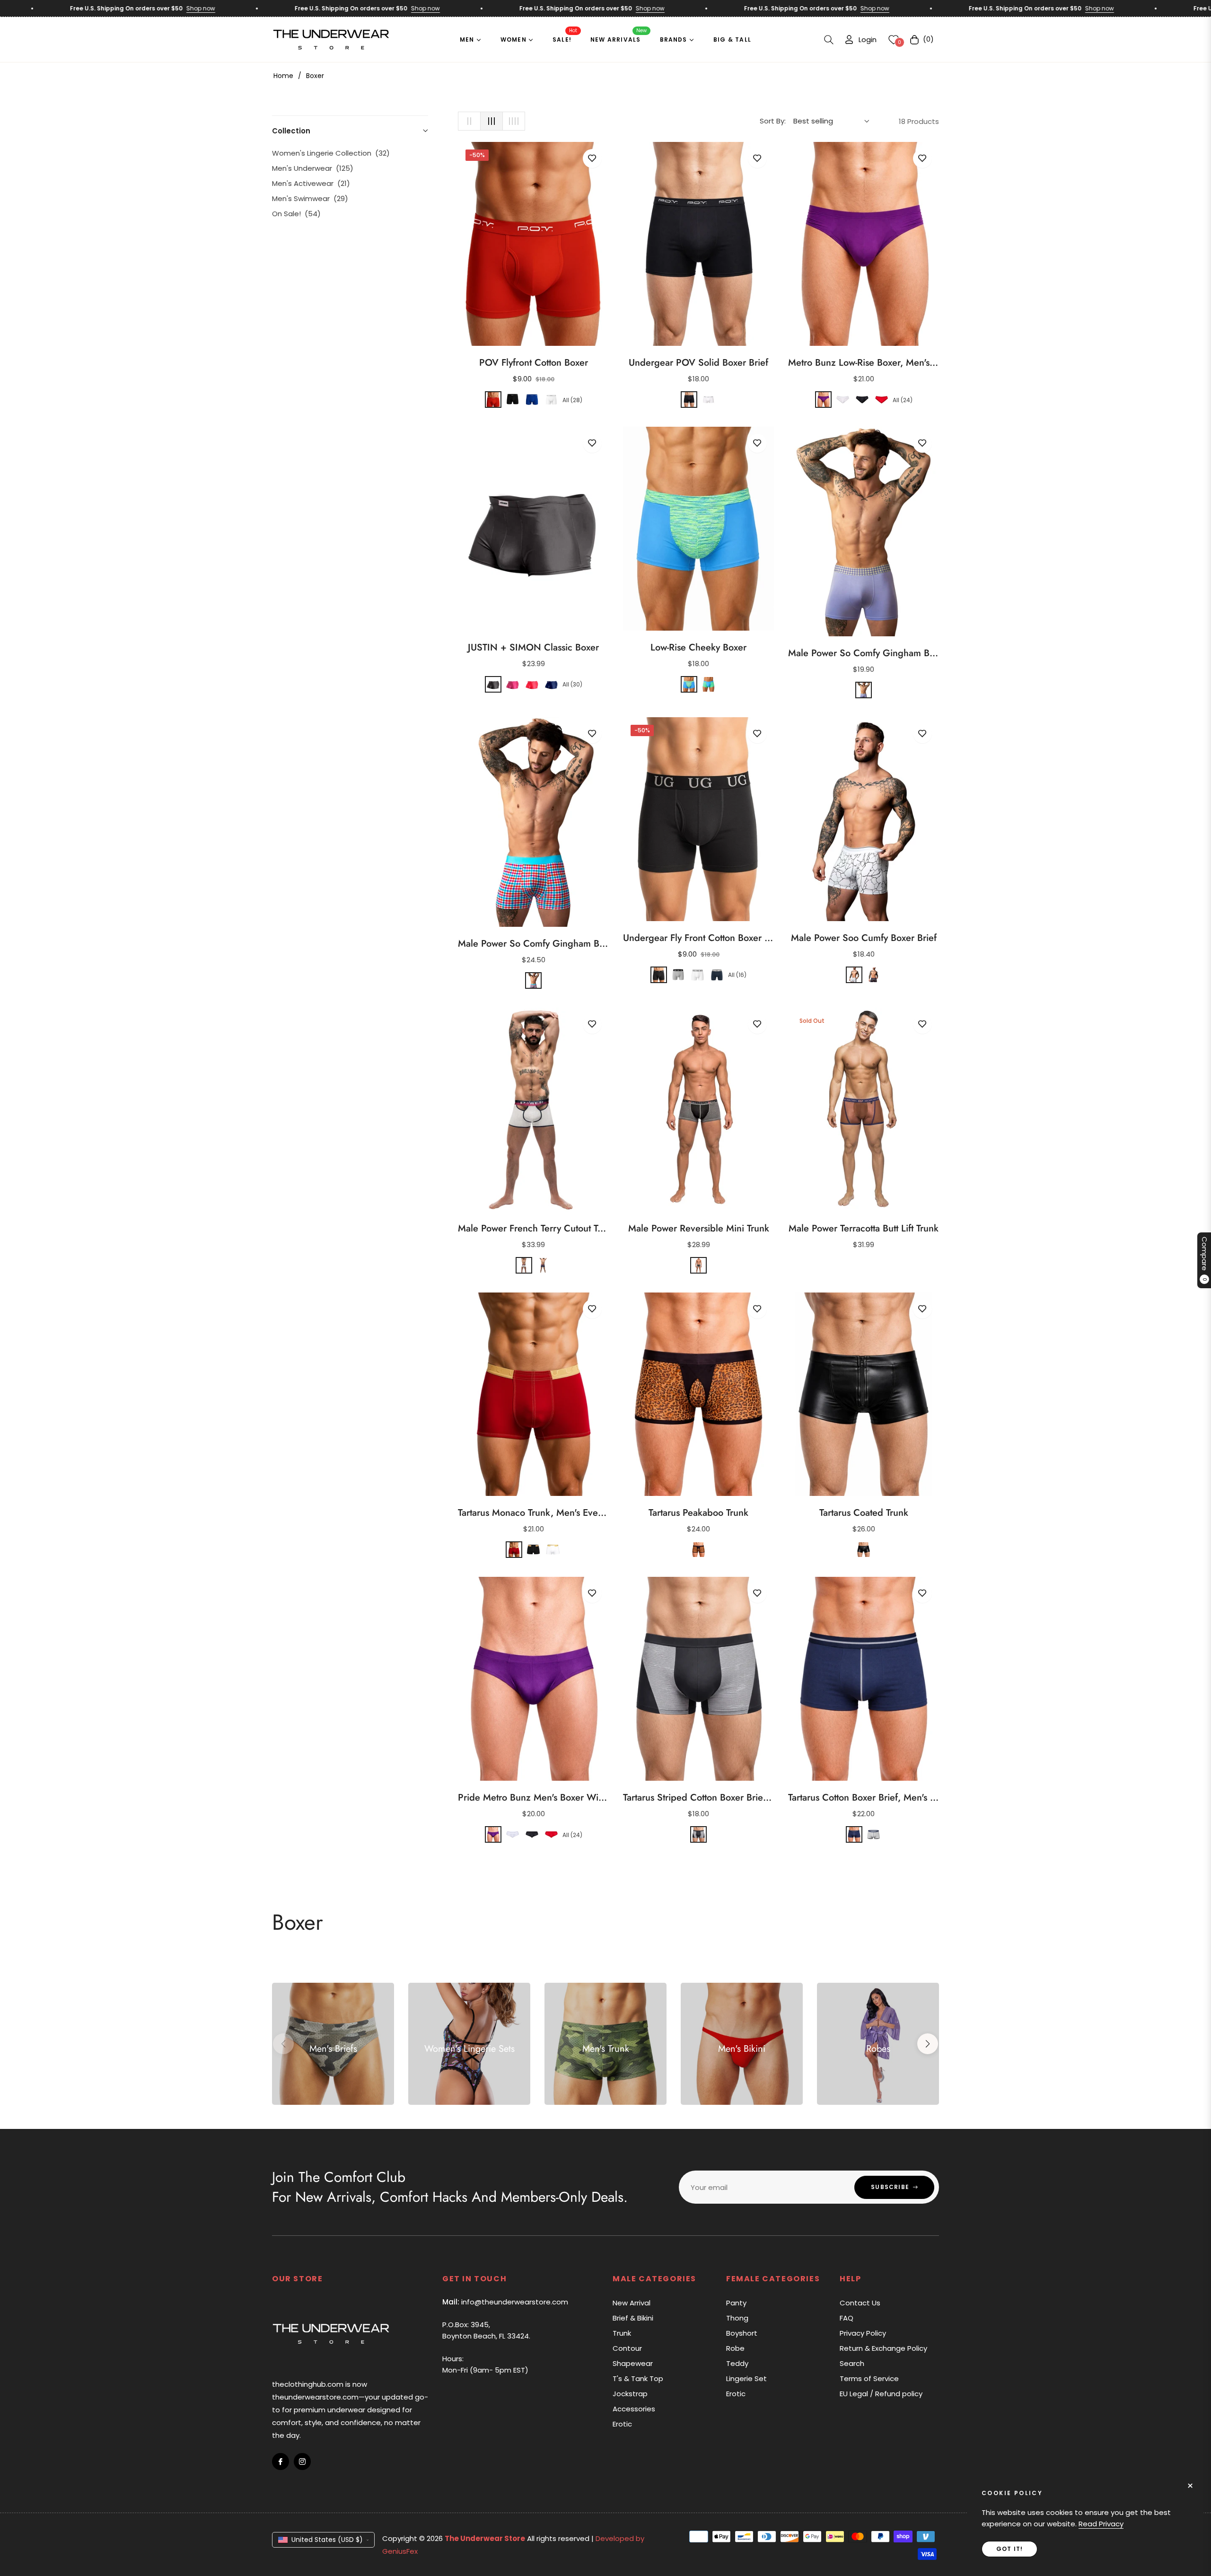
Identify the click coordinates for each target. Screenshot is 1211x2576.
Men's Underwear (313, 168)
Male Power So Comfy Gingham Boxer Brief (533, 944)
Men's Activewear (311, 183)
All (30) (572, 684)
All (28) (572, 400)
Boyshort (742, 2333)
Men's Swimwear (310, 198)
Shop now (132, 8)
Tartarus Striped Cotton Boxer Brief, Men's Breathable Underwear (698, 1798)
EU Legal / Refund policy (881, 2394)
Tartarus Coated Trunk (864, 1513)
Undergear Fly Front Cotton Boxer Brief (698, 938)
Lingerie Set (746, 2378)
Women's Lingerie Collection (331, 153)
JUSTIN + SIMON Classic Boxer (533, 648)
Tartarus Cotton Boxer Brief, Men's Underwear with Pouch (864, 1798)
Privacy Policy (863, 2333)
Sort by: (773, 121)
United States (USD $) (327, 2540)
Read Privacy (1101, 2524)
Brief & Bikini (633, 2318)
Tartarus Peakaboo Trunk (698, 1513)
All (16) (737, 975)
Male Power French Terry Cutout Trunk (533, 1229)
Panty (736, 2303)
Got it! (1009, 2549)
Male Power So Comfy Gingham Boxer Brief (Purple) (864, 653)
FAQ (847, 2318)
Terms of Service (869, 2378)
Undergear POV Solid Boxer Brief (698, 363)
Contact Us (860, 2303)
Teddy (737, 2363)
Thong (737, 2318)
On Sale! (296, 214)
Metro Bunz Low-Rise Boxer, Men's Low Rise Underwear (864, 363)
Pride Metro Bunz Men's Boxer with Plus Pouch (533, 1798)
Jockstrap (630, 2394)
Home (283, 76)
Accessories (634, 2409)
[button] (829, 40)
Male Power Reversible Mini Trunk (699, 1229)
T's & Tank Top (638, 2378)
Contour (627, 2348)
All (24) (903, 400)
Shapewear (633, 2363)
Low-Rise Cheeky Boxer (698, 648)
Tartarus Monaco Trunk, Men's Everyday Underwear (533, 1513)
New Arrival (632, 2303)
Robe (735, 2348)
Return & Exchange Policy (883, 2348)
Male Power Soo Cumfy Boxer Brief (864, 938)
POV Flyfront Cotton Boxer (534, 363)
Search (852, 2363)
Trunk (622, 2333)
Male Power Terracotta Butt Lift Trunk (864, 1229)
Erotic (622, 2424)
